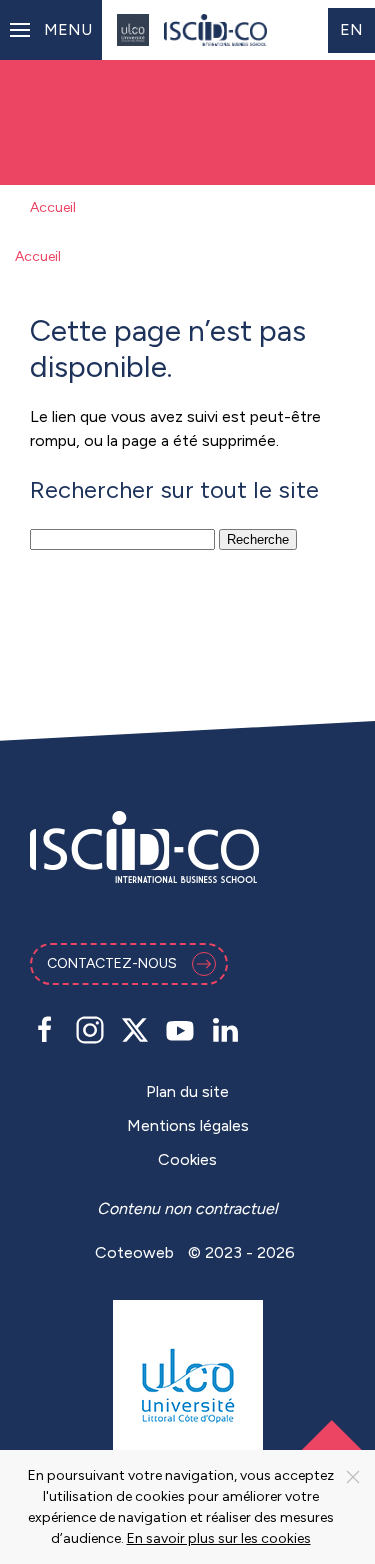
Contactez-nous (112, 963)
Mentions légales (188, 1125)
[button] (51, 30)
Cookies (187, 1159)
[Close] (353, 1477)
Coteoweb (134, 1252)
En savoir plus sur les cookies (219, 1538)
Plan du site (187, 1091)
